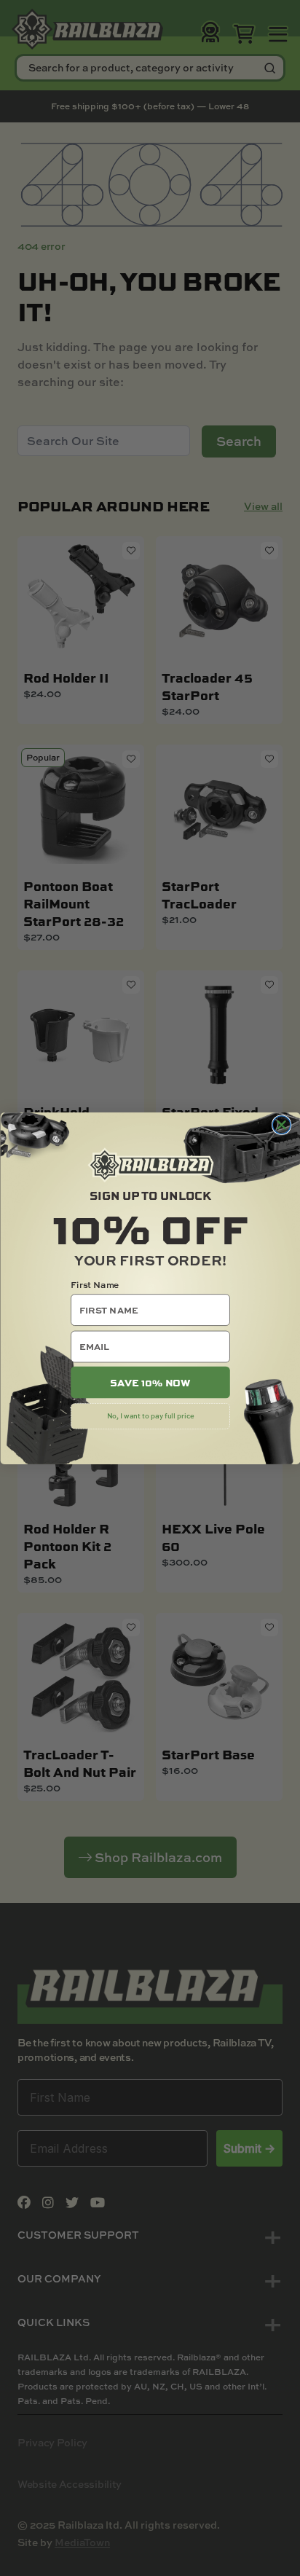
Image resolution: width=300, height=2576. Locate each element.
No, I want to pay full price (150, 1415)
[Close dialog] (281, 1124)
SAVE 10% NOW (150, 1382)
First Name (95, 1284)
